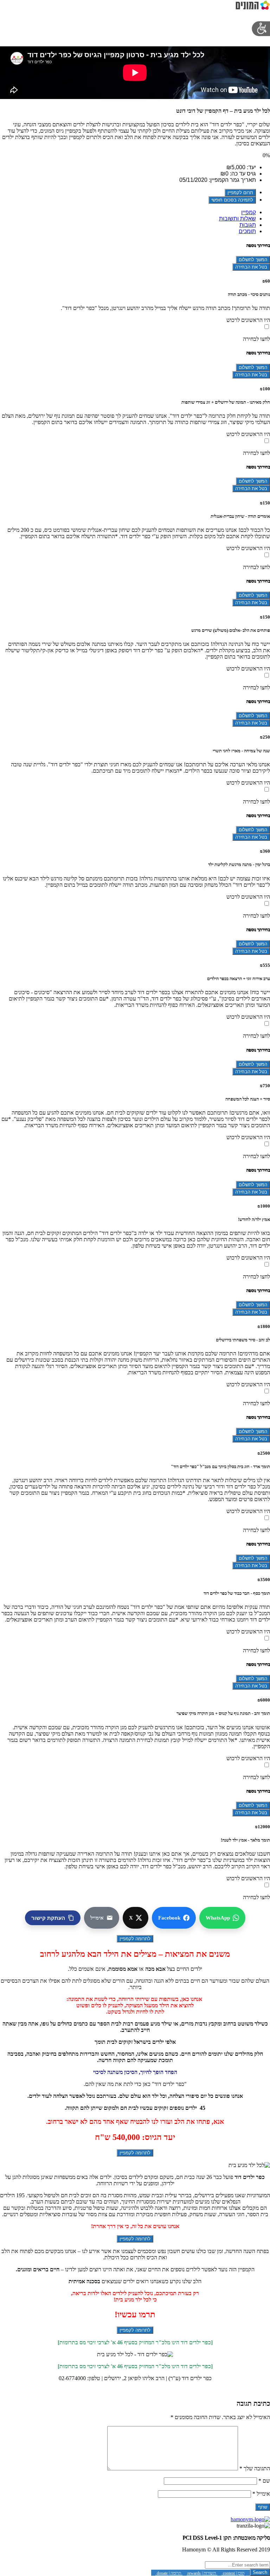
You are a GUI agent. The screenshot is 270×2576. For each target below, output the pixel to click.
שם (264, 2481)
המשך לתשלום (253, 260)
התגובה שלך (255, 2468)
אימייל (261, 2494)
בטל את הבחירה (251, 267)
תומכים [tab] (247, 231)
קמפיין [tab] (249, 212)
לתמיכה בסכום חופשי (232, 200)
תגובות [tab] (248, 225)
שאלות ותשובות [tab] (237, 219)
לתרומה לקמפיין (135, 1939)
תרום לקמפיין (240, 193)
